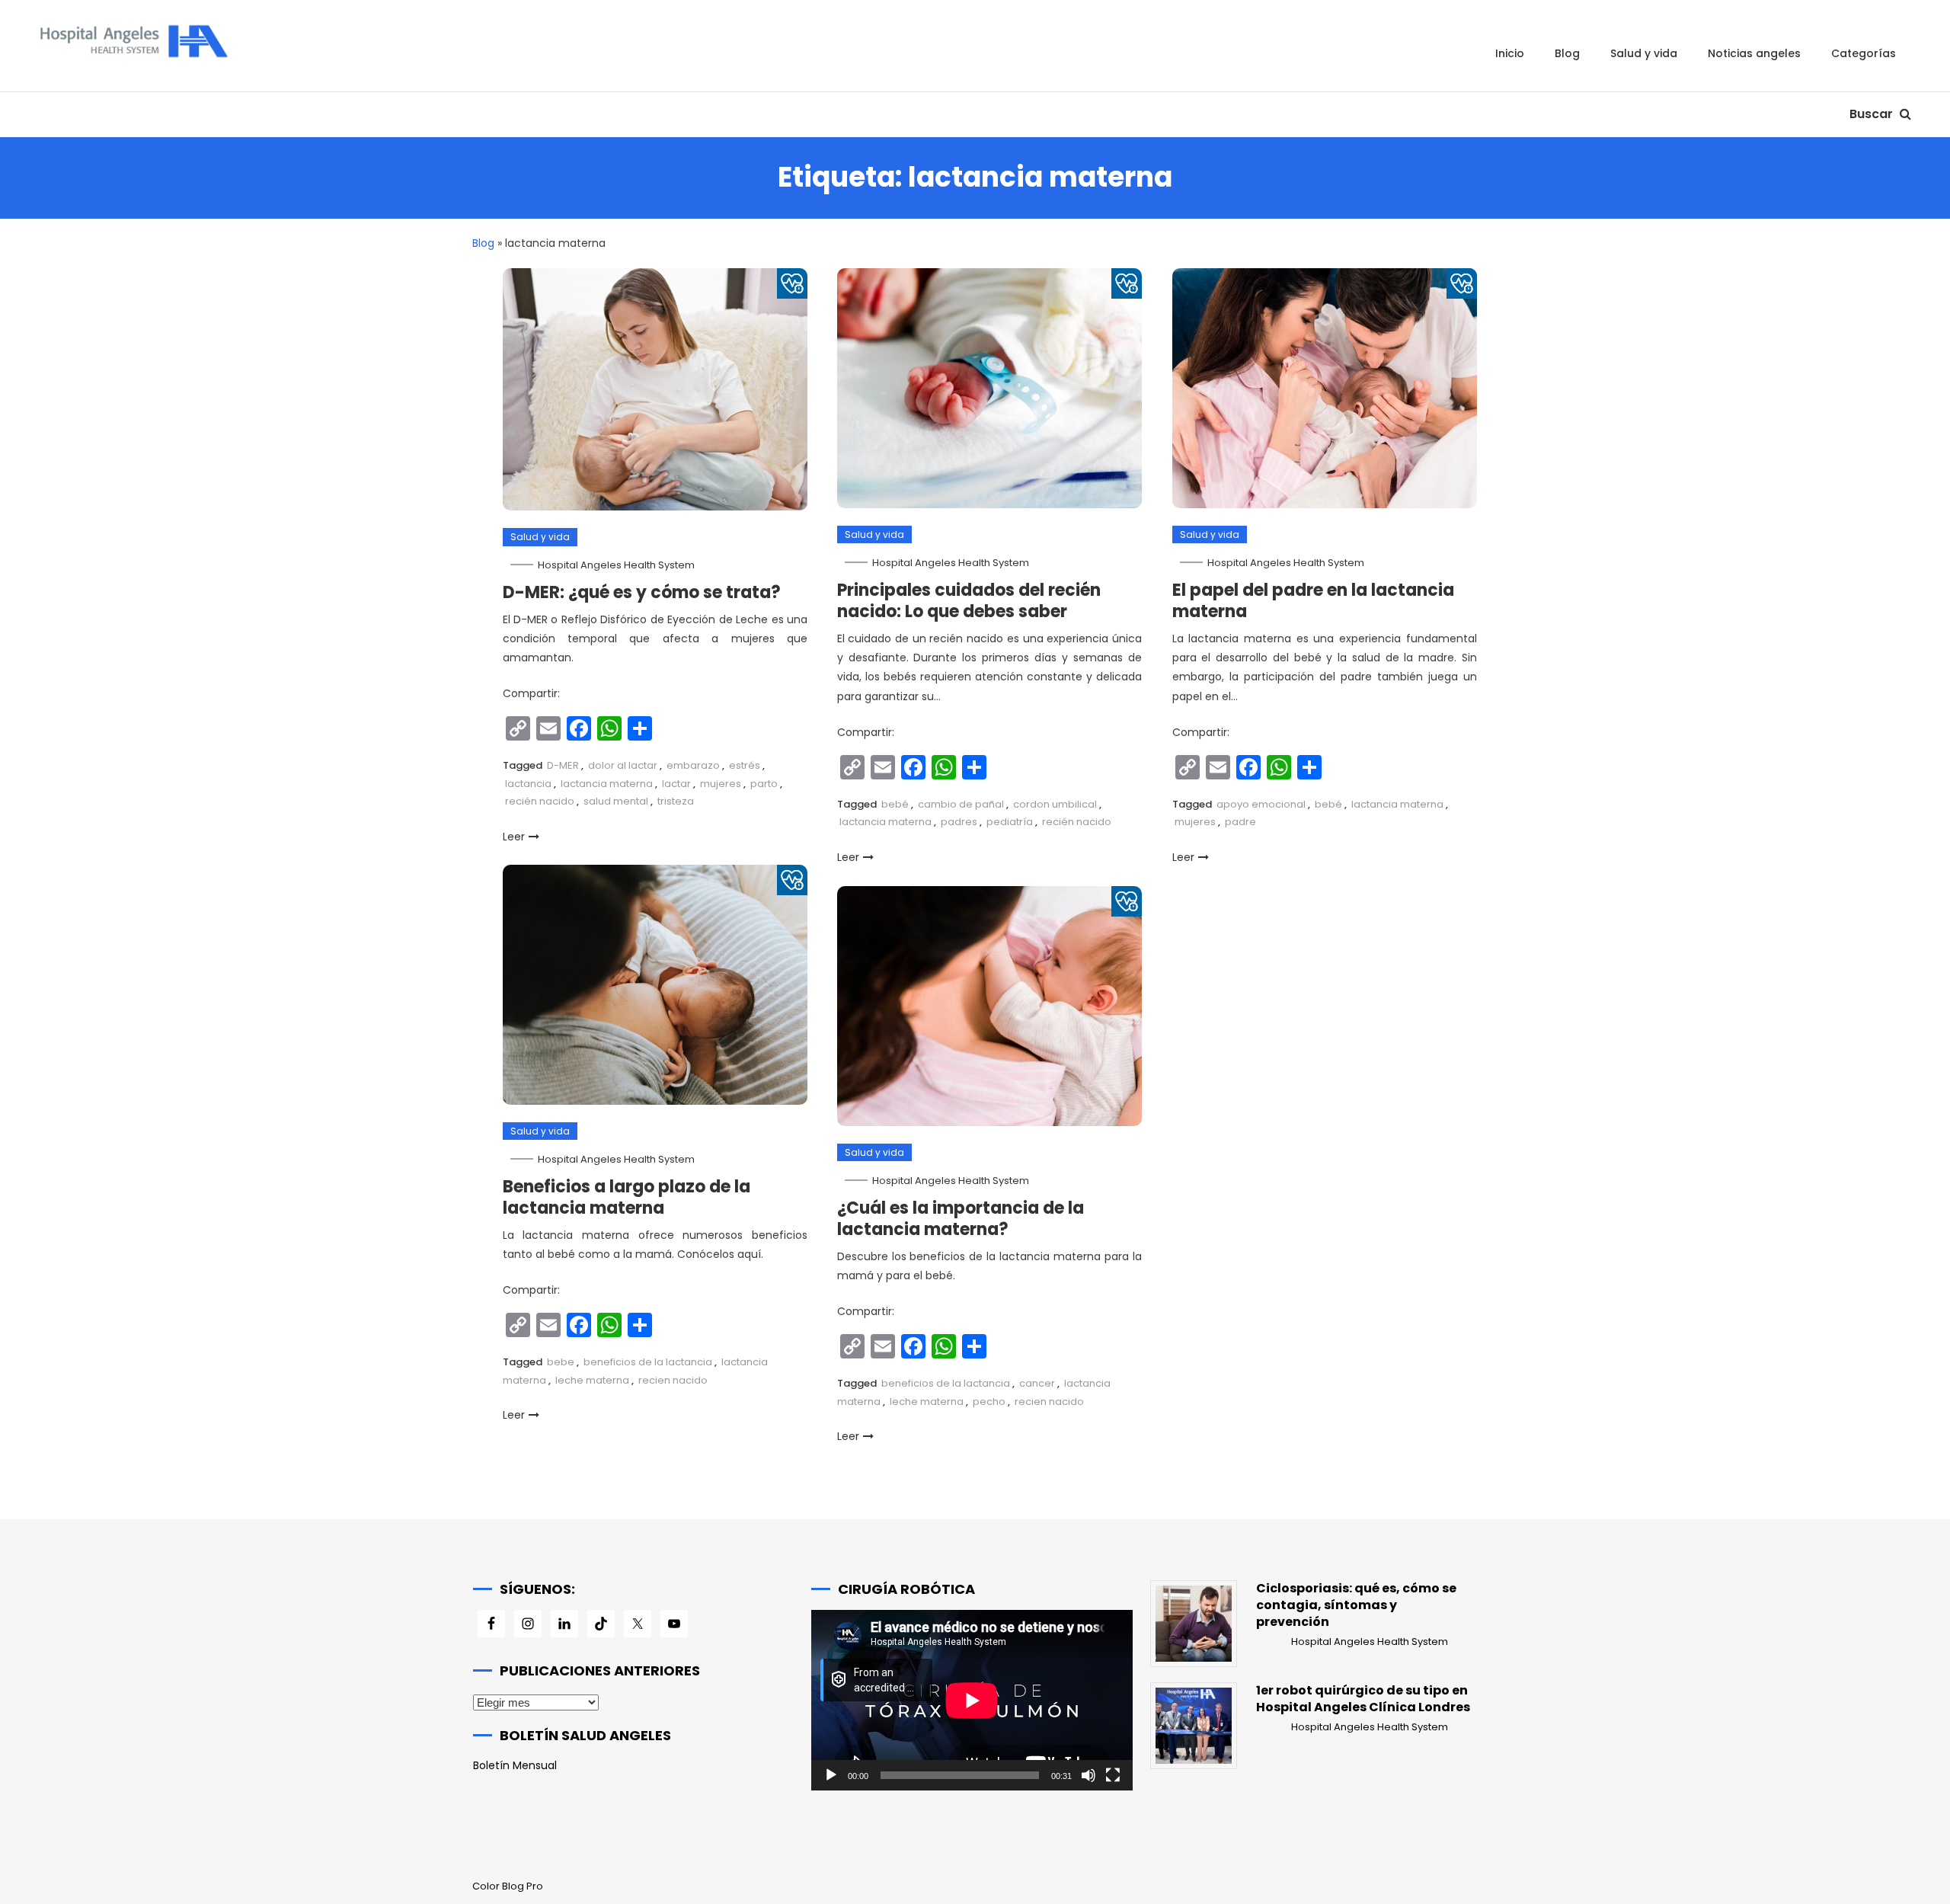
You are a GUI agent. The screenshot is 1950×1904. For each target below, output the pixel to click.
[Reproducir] (831, 1775)
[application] (972, 1700)
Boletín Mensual (515, 1765)
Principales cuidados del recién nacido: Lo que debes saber (969, 601)
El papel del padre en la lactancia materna (1313, 601)
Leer (514, 837)
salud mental (616, 801)
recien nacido (673, 1380)
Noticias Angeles (1754, 53)
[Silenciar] (1088, 1775)
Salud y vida (1644, 53)
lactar (676, 784)
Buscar (1873, 114)
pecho (989, 1402)
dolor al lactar (623, 765)
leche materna (592, 1380)
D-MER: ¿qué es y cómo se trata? (642, 592)
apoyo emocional (1261, 804)
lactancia (528, 784)
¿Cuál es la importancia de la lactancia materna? (961, 1219)
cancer (1037, 1383)
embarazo (693, 765)
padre (1240, 822)
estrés (745, 765)
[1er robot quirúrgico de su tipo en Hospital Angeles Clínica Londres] (1194, 1726)
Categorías (1864, 53)
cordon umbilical (1055, 804)
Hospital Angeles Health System (616, 565)
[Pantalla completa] (1113, 1775)
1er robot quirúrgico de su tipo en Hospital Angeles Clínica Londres (1363, 1699)
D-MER (563, 765)
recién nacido (540, 801)
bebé (895, 804)
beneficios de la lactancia (648, 1362)
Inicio (1510, 53)
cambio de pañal (961, 804)
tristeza (676, 801)
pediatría (1010, 822)
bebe (561, 1362)
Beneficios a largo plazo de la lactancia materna (627, 1198)
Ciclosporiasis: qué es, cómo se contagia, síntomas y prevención (1356, 1605)
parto (764, 784)
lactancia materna (607, 784)
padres (959, 822)
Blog (1567, 53)
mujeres (721, 784)
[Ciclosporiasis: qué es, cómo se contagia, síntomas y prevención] (1194, 1624)
